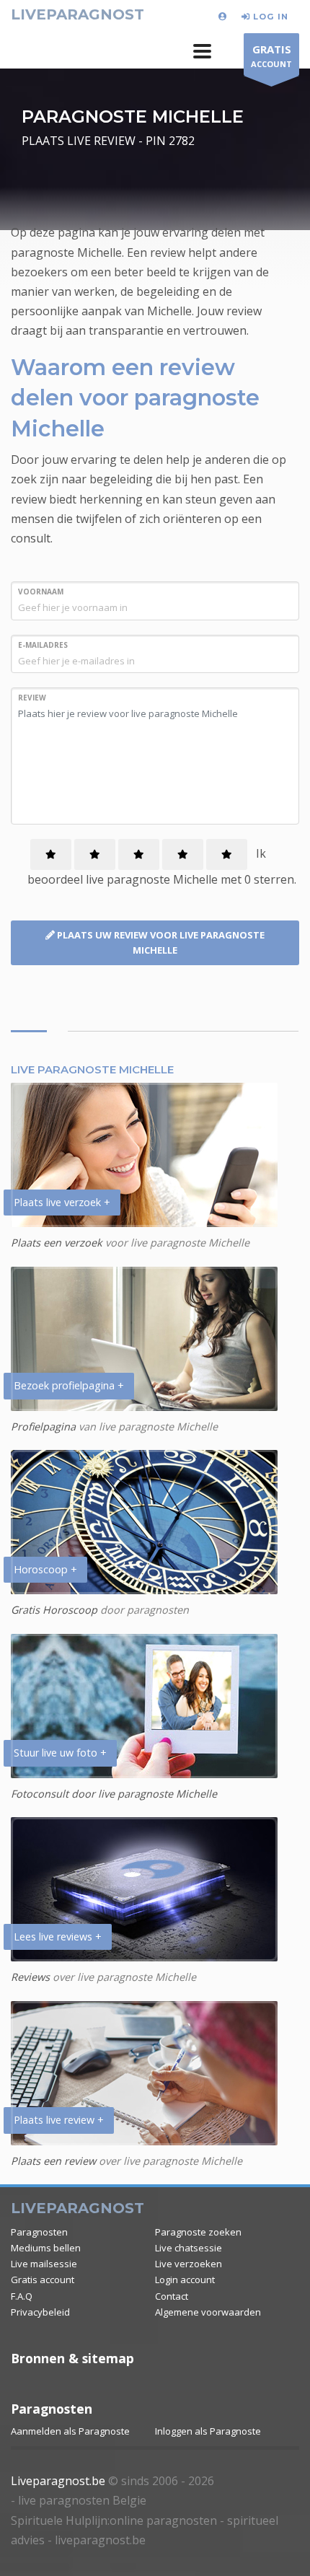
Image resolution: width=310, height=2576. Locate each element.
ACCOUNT (271, 56)
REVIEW (32, 698)
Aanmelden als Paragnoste (70, 2431)
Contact (172, 2296)
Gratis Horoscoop (54, 1610)
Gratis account (43, 2280)
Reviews (30, 1977)
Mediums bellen (46, 2248)
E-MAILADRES (43, 645)
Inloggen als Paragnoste (208, 2431)
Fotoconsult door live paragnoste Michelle (114, 1794)
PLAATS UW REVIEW (160, 942)
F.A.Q (22, 2296)
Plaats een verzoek (57, 1243)
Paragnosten (39, 2232)
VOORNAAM (41, 592)
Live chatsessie (189, 2248)
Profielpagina (45, 1427)
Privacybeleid (40, 2312)
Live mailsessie (44, 2264)
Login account (185, 2280)
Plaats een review (53, 2161)
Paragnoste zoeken (198, 2232)
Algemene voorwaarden (208, 2312)
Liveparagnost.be (58, 2481)
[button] (202, 51)
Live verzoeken (189, 2264)
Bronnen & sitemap (72, 2358)
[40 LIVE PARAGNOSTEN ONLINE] (225, 16)
